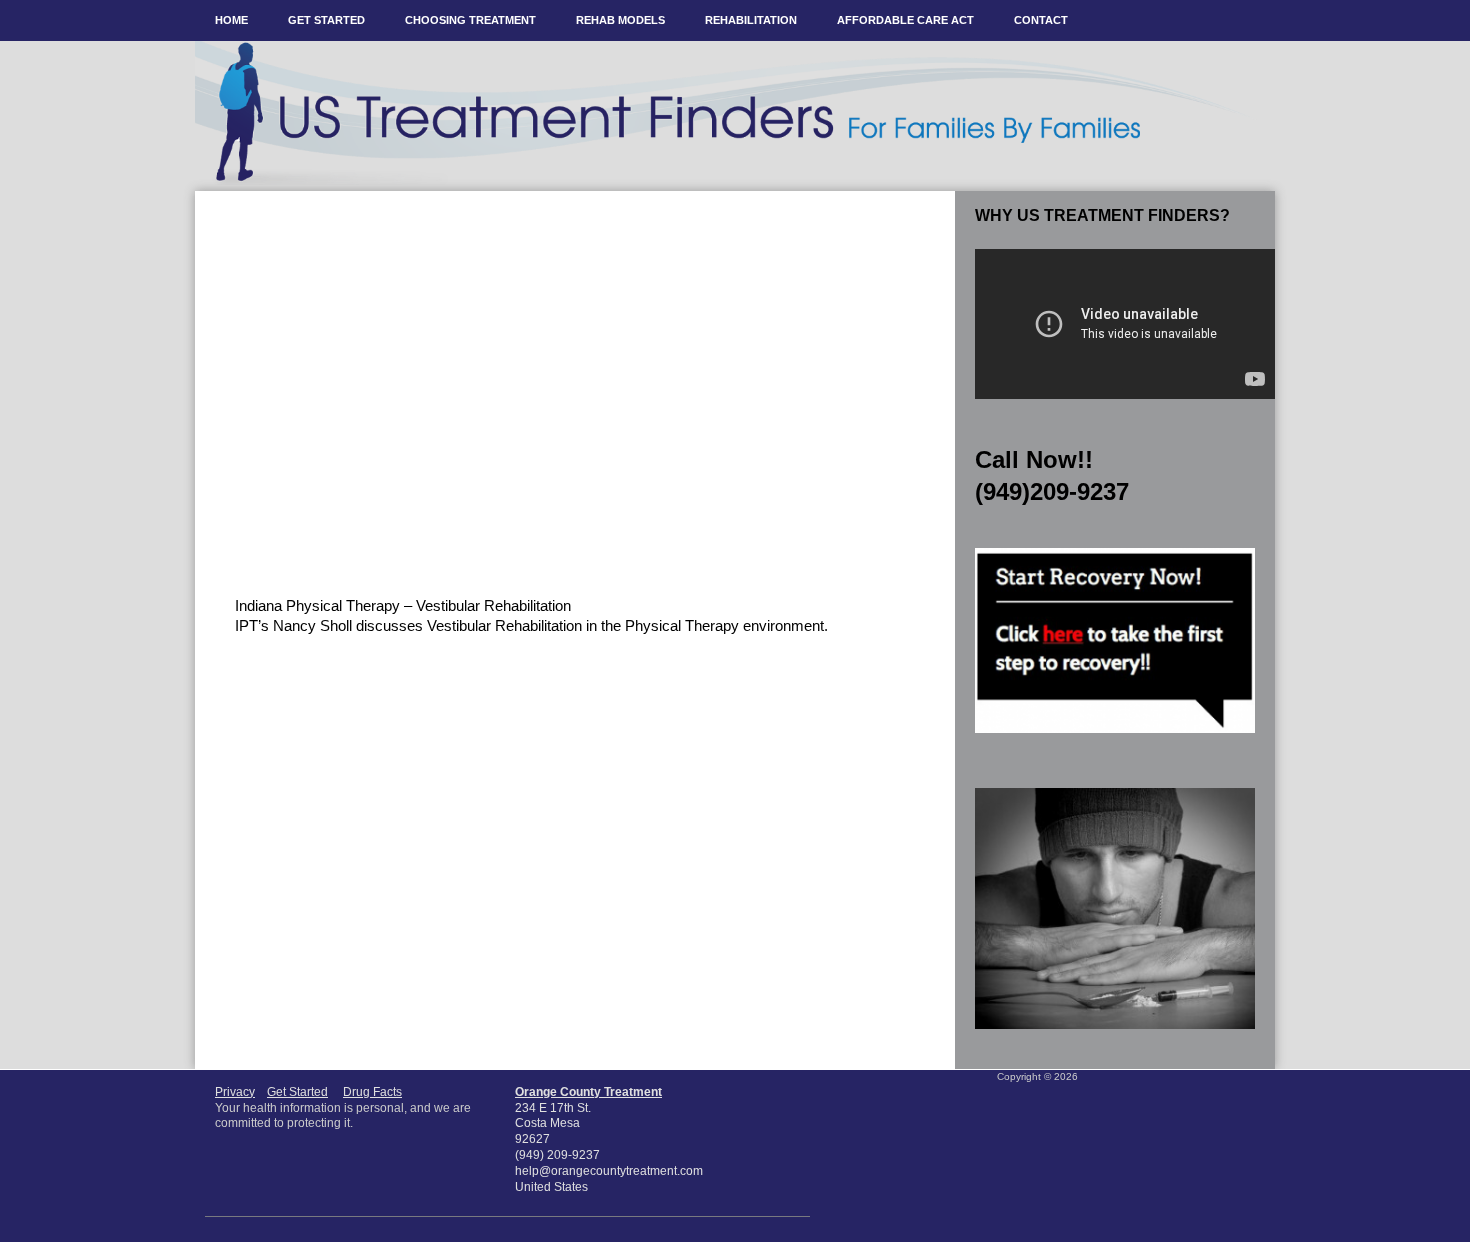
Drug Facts (372, 1092)
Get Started (297, 1092)
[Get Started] (1115, 739)
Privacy (235, 1092)
